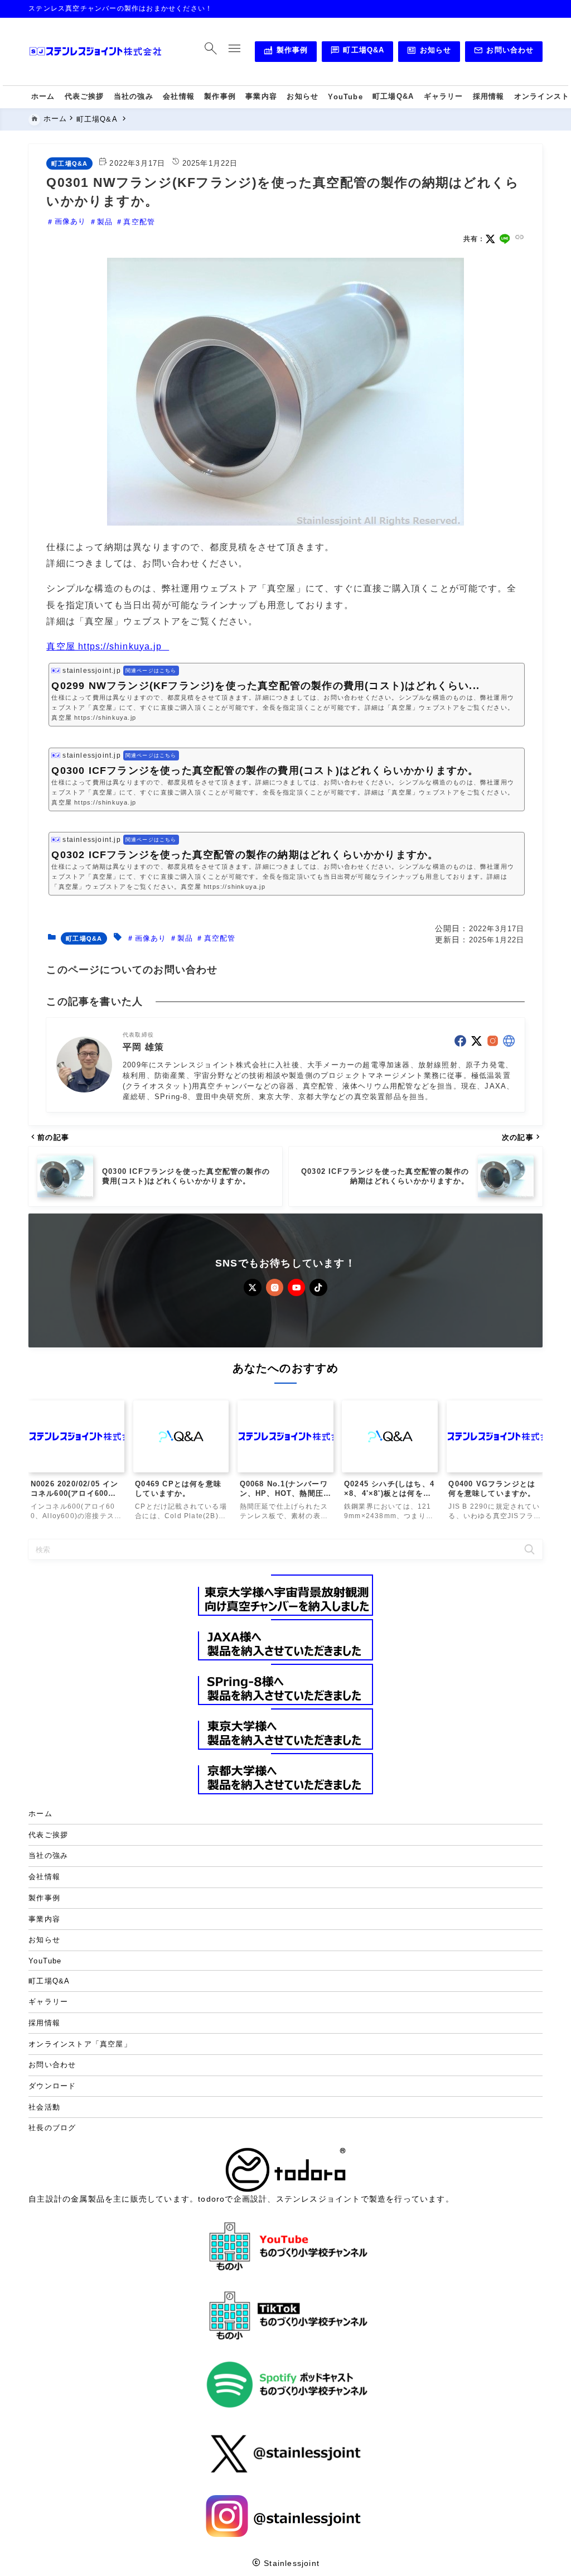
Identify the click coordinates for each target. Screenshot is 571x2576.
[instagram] (493, 1041)
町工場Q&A (357, 52)
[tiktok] (318, 1287)
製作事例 (285, 52)
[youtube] (296, 1287)
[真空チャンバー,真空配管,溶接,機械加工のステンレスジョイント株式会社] (95, 52)
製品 (105, 222)
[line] (505, 239)
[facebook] (460, 1041)
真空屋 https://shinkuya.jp (104, 646)
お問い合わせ (504, 52)
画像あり (70, 222)
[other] (509, 1041)
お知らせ (429, 52)
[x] (490, 239)
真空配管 (139, 222)
